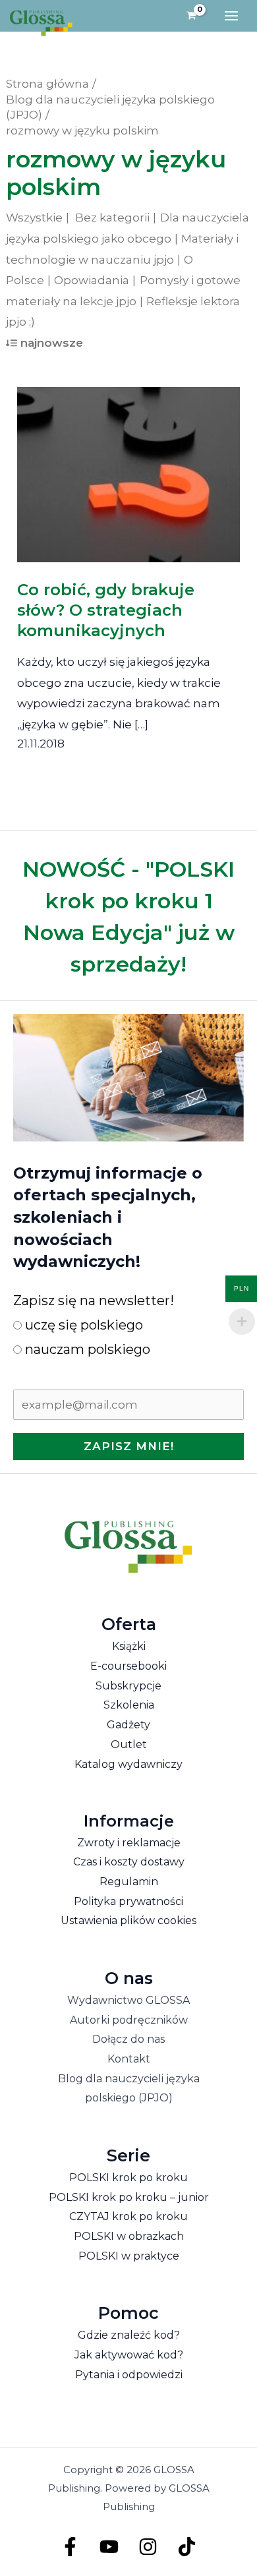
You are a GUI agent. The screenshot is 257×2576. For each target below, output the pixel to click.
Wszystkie (34, 218)
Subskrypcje (128, 1686)
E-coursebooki (128, 1666)
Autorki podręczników (129, 2020)
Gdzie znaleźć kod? (129, 2335)
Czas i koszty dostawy (129, 1862)
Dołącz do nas (128, 2039)
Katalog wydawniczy (128, 1764)
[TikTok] (187, 2547)
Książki (129, 1646)
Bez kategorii (112, 218)
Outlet (129, 1744)
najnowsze (52, 343)
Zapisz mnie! (129, 1446)
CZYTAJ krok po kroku (128, 2216)
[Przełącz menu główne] (231, 16)
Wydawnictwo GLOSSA (128, 2000)
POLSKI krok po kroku (128, 2178)
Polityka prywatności (128, 1901)
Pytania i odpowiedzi (129, 2375)
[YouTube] (109, 2547)
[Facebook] (70, 2547)
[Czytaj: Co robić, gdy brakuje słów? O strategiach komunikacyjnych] (129, 465)
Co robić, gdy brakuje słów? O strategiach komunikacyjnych (106, 610)
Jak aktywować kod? (129, 2355)
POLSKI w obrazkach (129, 2236)
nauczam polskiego (86, 1349)
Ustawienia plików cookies (128, 1920)
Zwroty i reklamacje (129, 1843)
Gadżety (128, 1725)
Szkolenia (129, 1705)
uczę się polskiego (82, 1325)
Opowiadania (92, 280)
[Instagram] (148, 2547)
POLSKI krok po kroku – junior (129, 2197)
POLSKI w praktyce (129, 2256)
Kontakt (129, 2059)
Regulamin (129, 1882)
